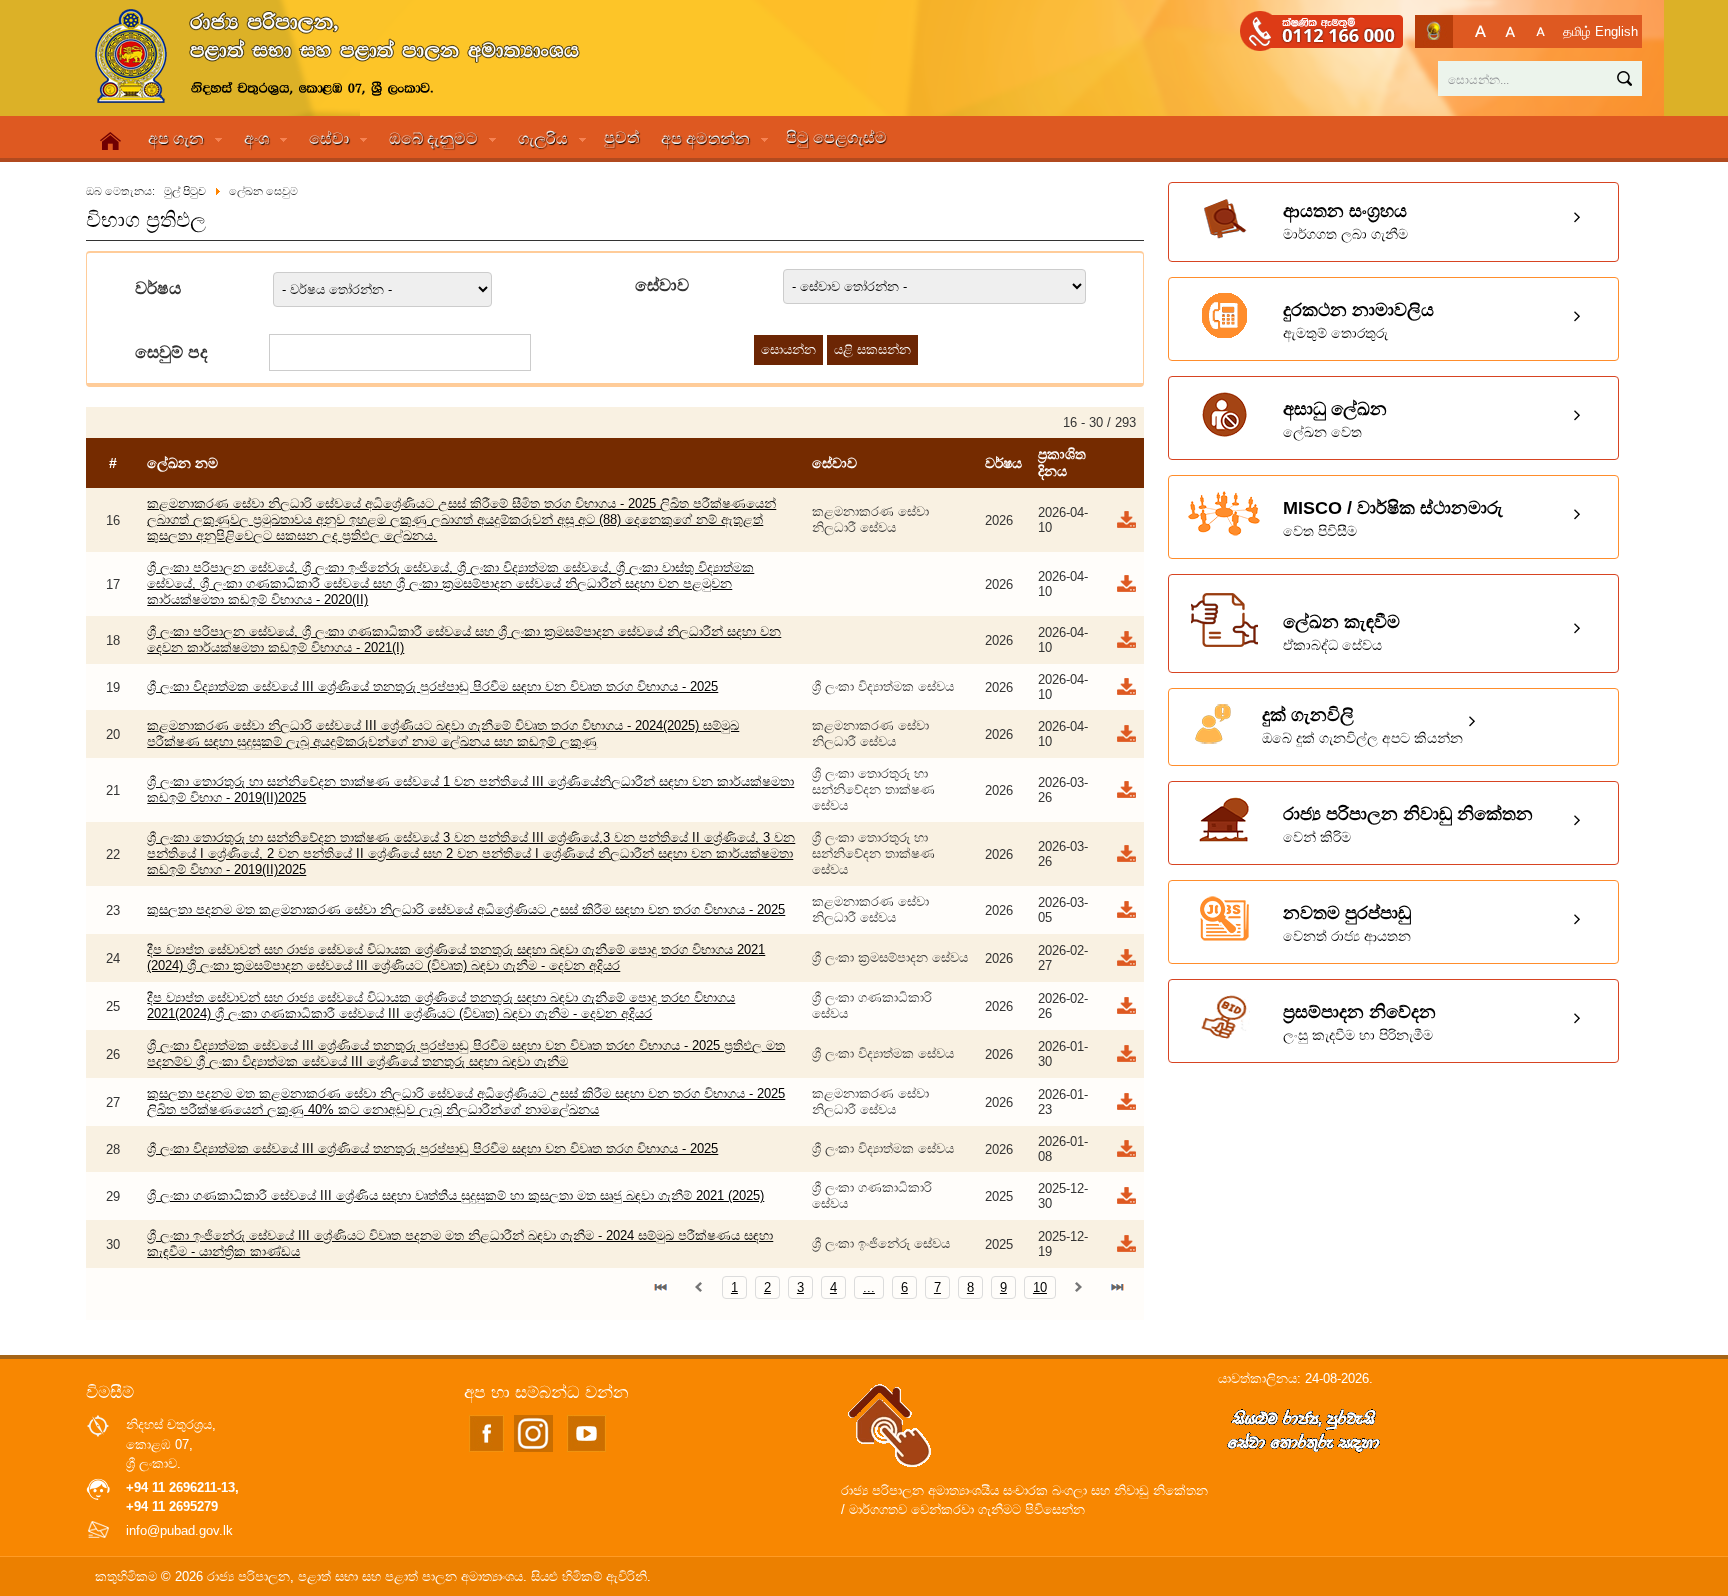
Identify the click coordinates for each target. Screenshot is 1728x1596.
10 (1040, 1287)
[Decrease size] (1540, 31)
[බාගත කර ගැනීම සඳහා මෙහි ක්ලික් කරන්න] (1125, 525)
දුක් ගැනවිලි (1362, 725)
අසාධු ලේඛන (1335, 419)
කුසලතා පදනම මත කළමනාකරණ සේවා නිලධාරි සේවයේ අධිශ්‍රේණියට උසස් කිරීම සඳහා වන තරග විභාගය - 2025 (466, 909)
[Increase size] (1480, 31)
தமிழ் (1577, 31)
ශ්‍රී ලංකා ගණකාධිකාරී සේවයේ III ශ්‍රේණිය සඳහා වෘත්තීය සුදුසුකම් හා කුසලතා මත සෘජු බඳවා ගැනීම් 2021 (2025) (455, 1195)
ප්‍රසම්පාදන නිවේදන (1359, 1022)
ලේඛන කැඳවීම (1341, 632)
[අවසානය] (1117, 1287)
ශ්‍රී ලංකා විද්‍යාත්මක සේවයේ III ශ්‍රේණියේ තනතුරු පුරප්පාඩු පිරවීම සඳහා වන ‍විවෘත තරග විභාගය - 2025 (432, 686)
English (1616, 31)
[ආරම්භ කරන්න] (661, 1287)
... (869, 1287)
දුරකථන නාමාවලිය (1358, 320)
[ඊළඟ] (1079, 1287)
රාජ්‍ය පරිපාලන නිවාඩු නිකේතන (1408, 824)
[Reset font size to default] (1510, 31)
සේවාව (662, 285)
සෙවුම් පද (171, 352)
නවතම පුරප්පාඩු (1347, 923)
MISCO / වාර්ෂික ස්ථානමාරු (1393, 518)
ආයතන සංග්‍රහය (1345, 221)
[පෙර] (699, 1287)
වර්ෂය (158, 288)
